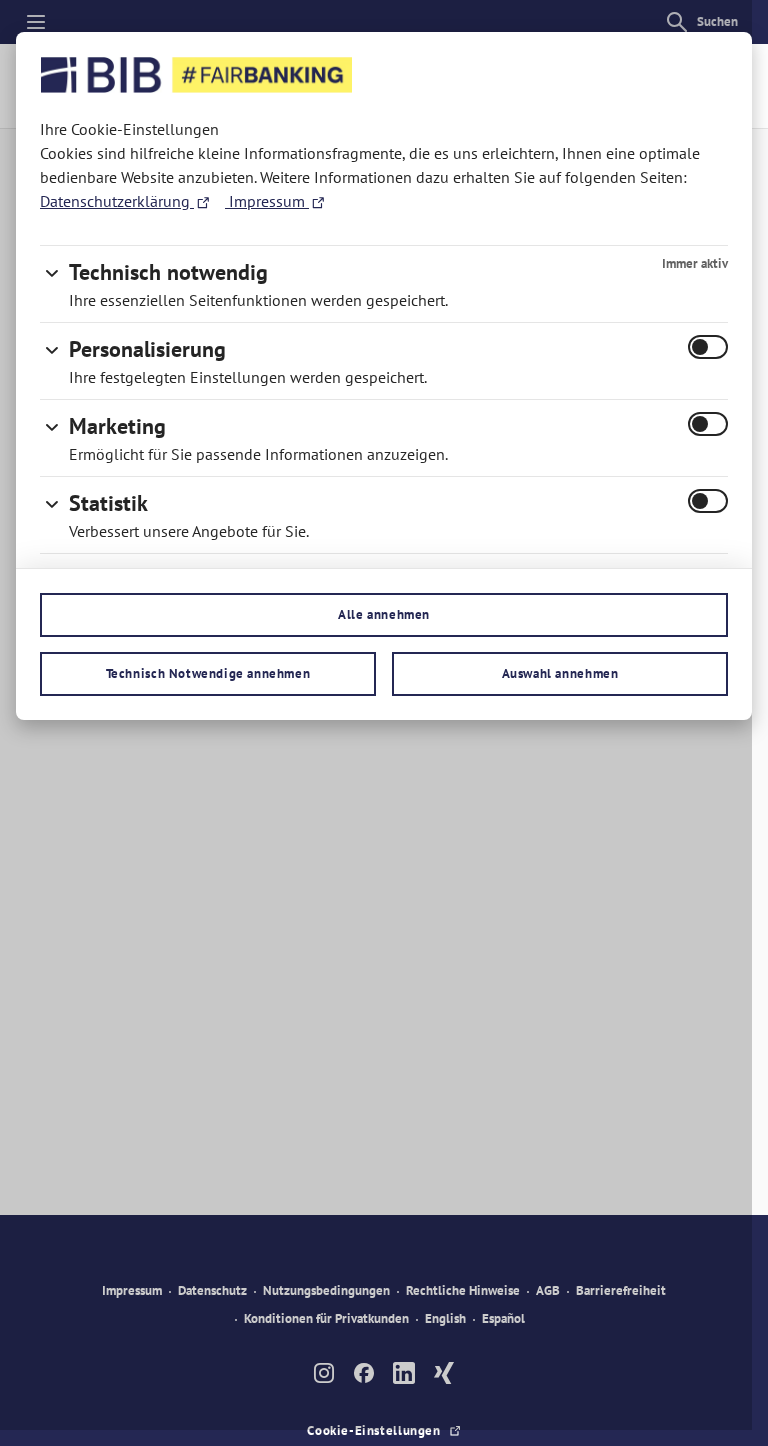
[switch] (708, 347)
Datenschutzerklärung (117, 201)
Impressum (267, 201)
